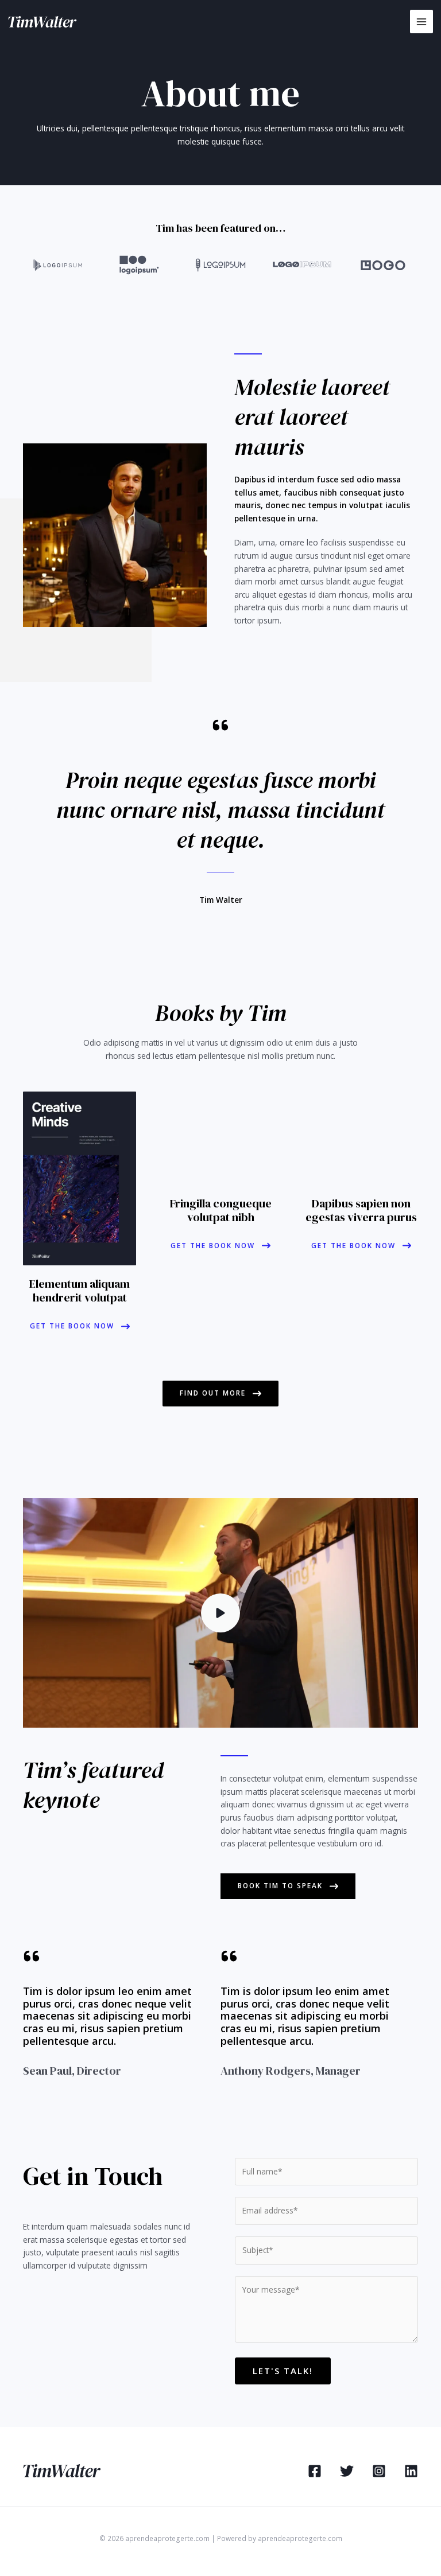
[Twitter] (347, 2471)
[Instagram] (379, 2471)
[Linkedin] (411, 2471)
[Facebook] (315, 2471)
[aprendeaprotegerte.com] (42, 22)
